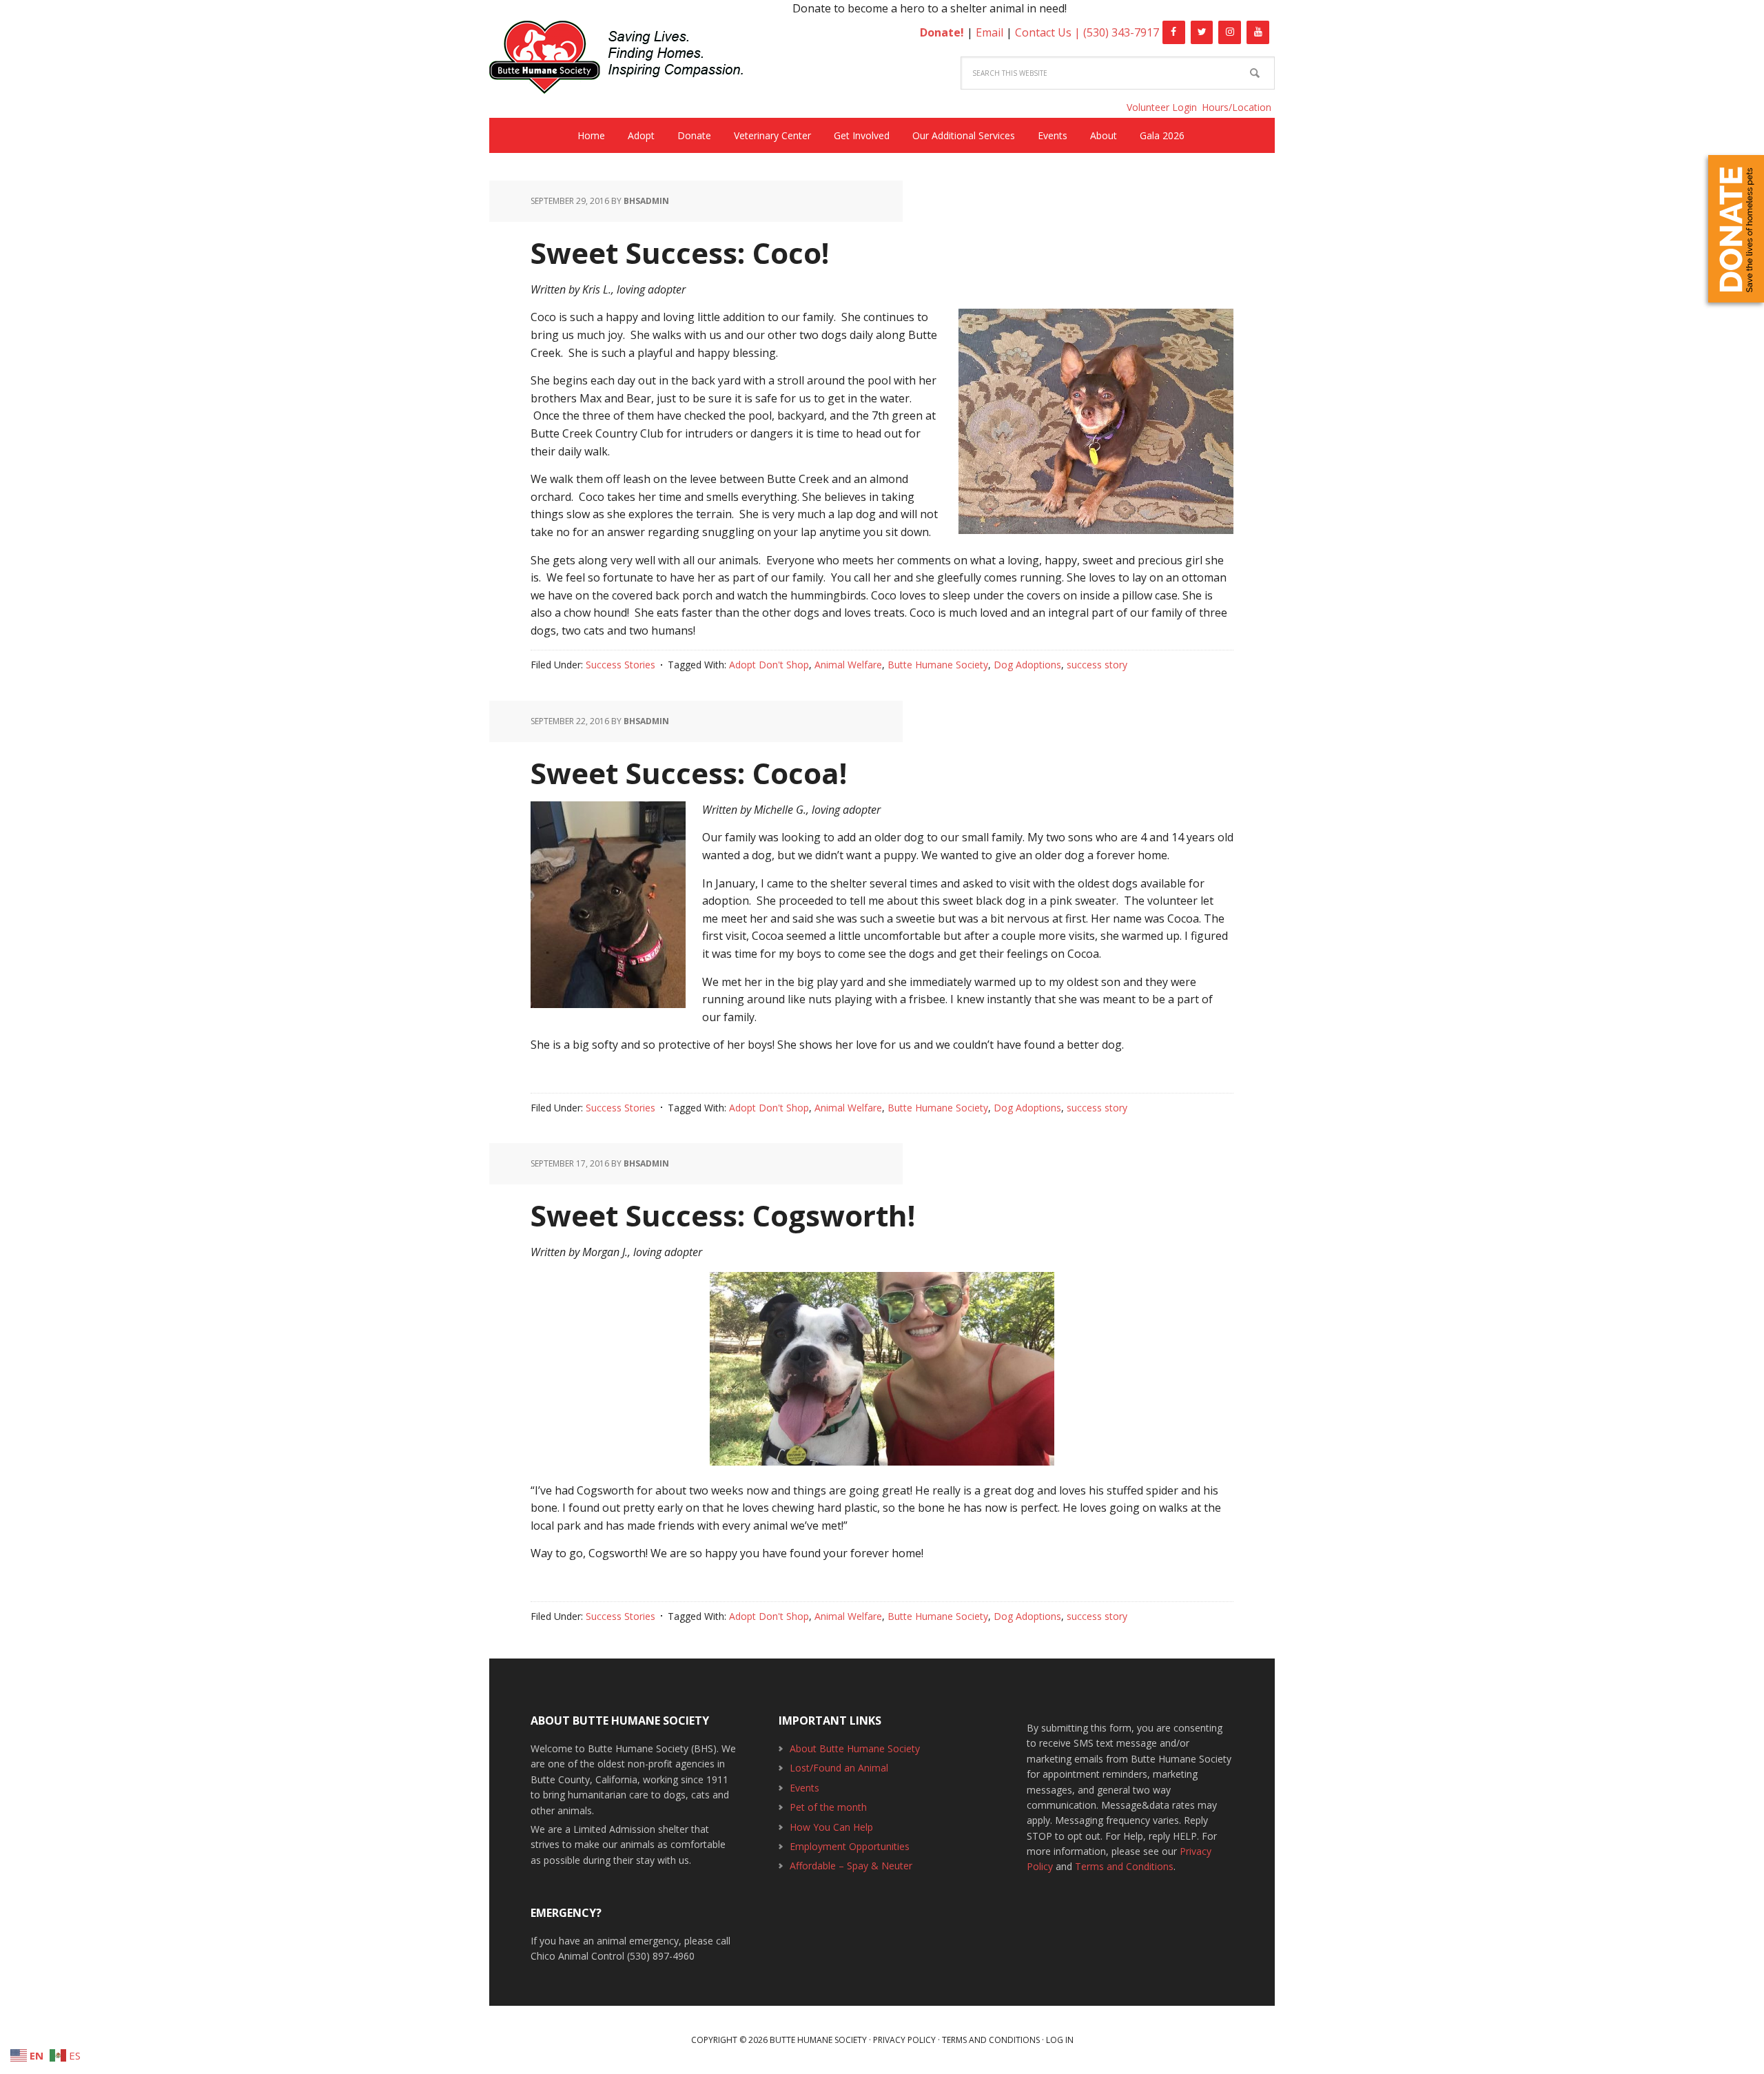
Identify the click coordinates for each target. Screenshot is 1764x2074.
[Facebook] (1174, 32)
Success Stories (621, 665)
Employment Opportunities (850, 1846)
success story (1097, 665)
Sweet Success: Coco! (680, 253)
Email (989, 32)
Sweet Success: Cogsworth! (723, 1215)
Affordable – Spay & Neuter (851, 1866)
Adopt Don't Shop (769, 665)
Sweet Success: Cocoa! (689, 773)
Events (804, 1788)
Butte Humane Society (627, 60)
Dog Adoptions (1027, 665)
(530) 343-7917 (1121, 32)
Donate (1736, 229)
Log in (1060, 2040)
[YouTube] (1258, 32)
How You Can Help (831, 1827)
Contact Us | (1049, 32)
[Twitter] (1202, 32)
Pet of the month (828, 1807)
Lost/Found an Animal (839, 1768)
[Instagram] (1230, 32)
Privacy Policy (904, 2040)
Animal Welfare (848, 665)
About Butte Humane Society (855, 1748)
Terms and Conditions (1124, 1866)
